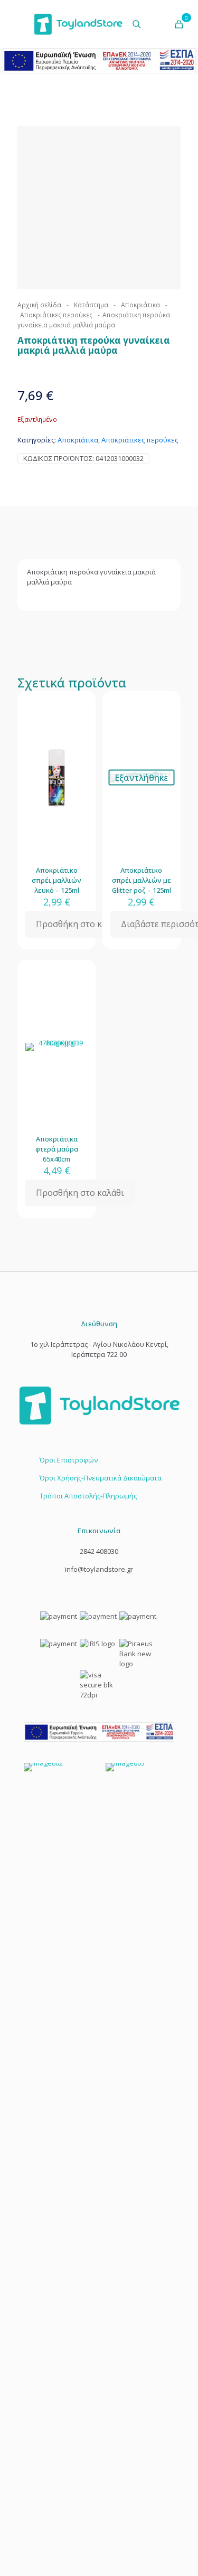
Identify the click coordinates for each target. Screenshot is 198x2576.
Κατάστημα (91, 305)
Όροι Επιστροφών (69, 1460)
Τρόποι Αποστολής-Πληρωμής (88, 1496)
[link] (99, 1732)
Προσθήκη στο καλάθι (80, 924)
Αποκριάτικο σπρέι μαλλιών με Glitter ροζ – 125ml (142, 880)
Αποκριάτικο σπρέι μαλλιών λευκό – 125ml (56, 880)
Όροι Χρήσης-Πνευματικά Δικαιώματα (101, 1478)
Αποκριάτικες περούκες (56, 315)
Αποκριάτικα (140, 305)
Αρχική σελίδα (39, 305)
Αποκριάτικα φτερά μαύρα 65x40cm (57, 1149)
